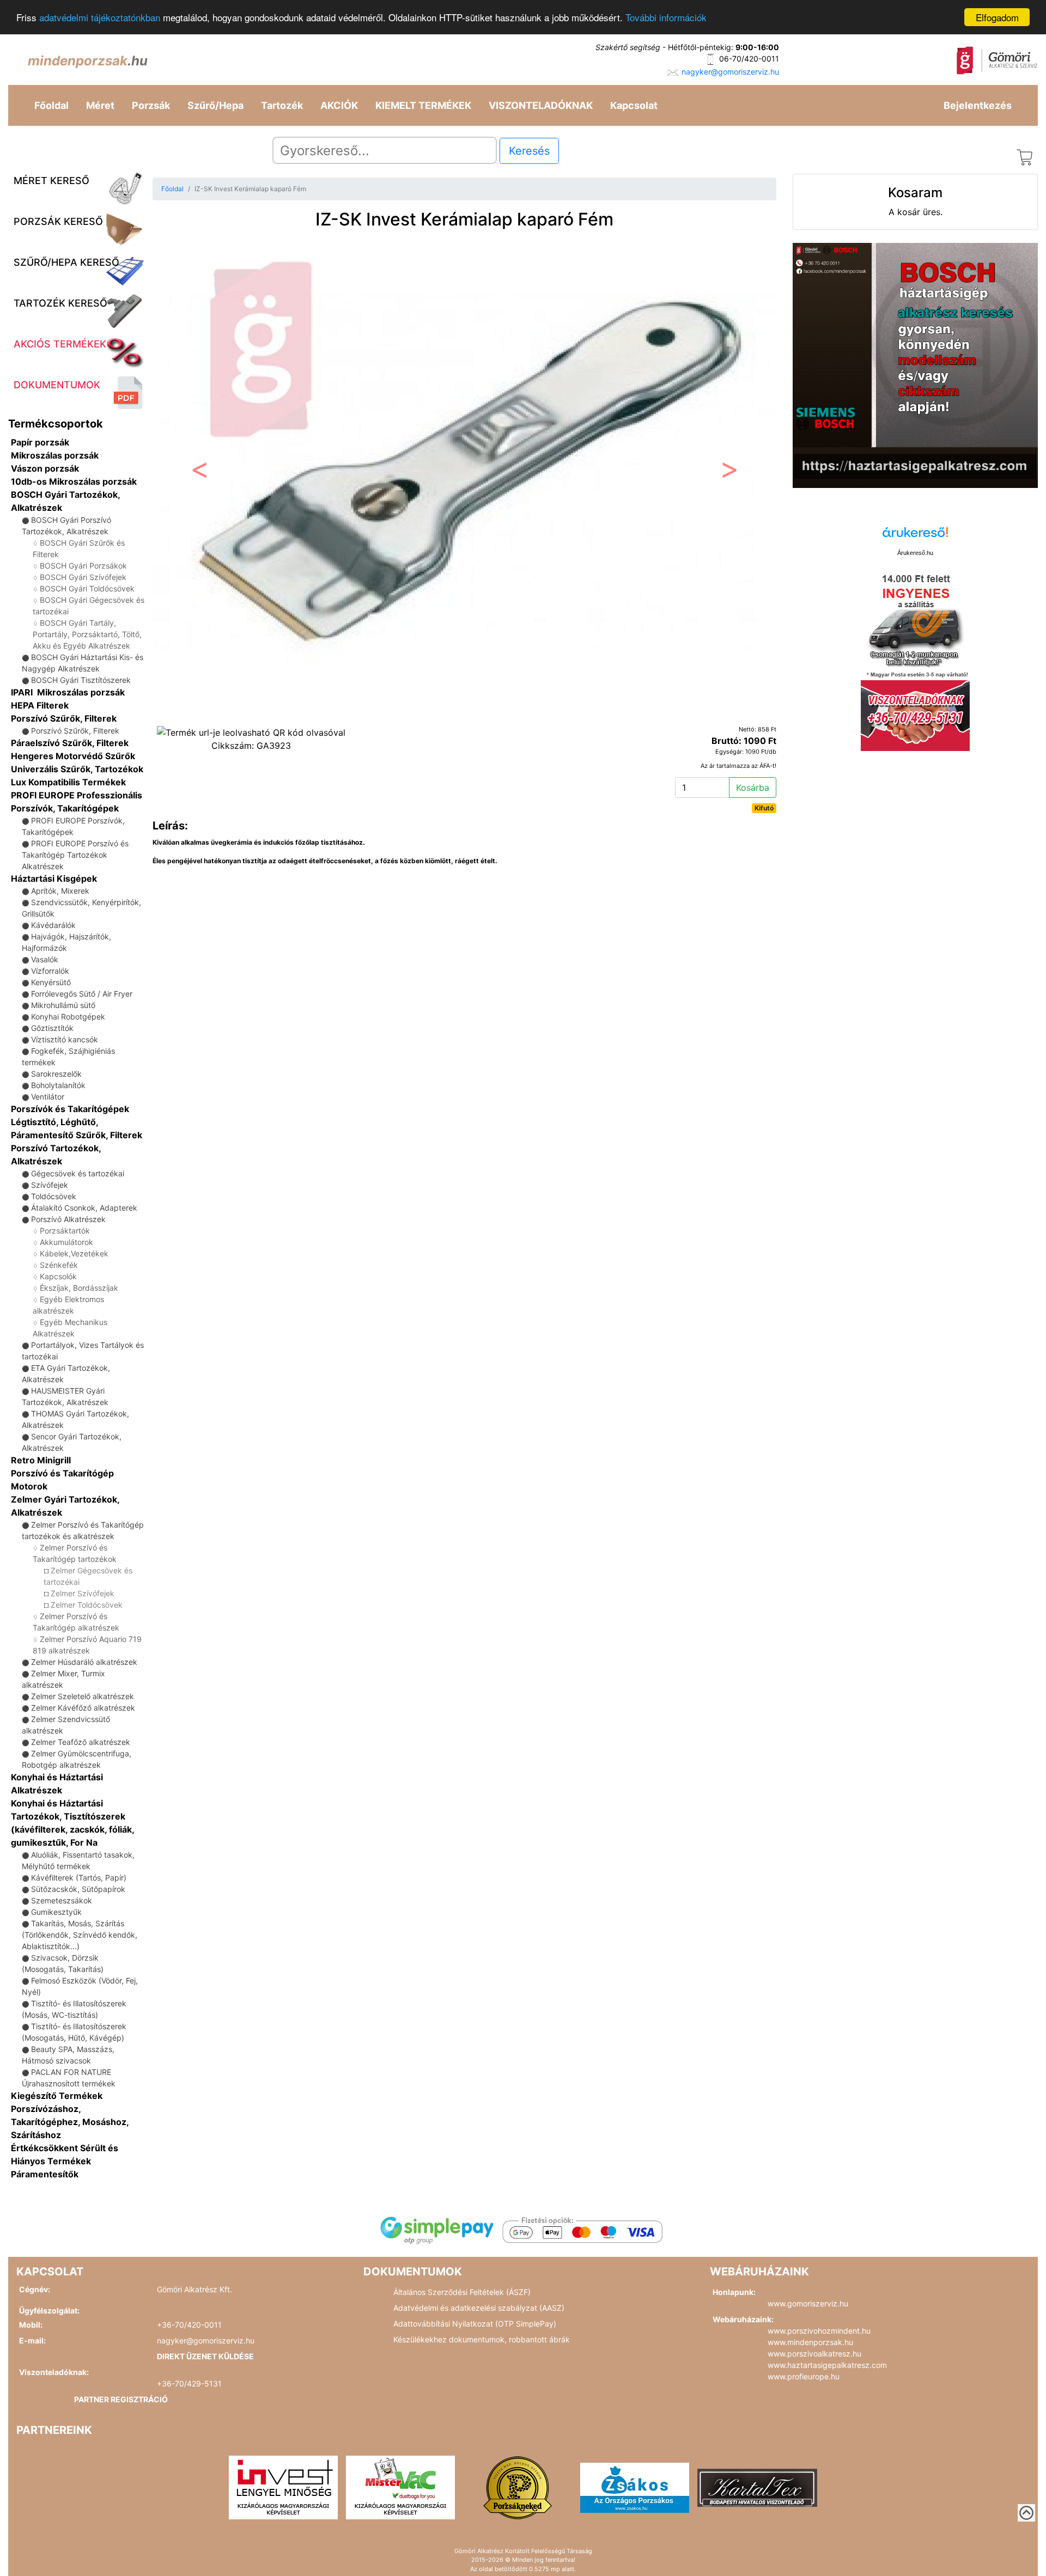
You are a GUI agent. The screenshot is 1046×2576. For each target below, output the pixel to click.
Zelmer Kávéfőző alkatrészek (83, 1708)
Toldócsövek (54, 1196)
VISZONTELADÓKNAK (541, 105)
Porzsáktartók (65, 1231)
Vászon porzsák (45, 468)
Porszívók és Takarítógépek (70, 1109)
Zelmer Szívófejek (83, 1593)
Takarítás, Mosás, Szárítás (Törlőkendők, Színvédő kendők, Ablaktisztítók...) (80, 1935)
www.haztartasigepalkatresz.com (827, 2365)
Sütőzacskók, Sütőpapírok (78, 1889)
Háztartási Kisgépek (54, 878)
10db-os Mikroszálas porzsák (74, 481)
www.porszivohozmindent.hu (819, 2331)
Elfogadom (997, 17)
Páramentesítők (45, 2174)
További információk (666, 18)
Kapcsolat (634, 105)
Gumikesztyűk (56, 1912)
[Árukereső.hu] (915, 536)
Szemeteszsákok (62, 1900)
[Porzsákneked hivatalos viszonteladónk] (518, 2487)
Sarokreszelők (56, 1074)
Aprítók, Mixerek (60, 891)
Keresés (529, 151)
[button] (199, 472)
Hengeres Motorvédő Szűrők (73, 756)
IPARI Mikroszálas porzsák (68, 692)
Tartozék (282, 105)
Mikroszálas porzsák (55, 455)
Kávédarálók (53, 925)
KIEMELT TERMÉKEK (423, 105)
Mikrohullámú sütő (63, 1005)
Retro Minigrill (41, 1460)
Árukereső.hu (915, 553)
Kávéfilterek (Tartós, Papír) (79, 1878)
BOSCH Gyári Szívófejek (83, 577)
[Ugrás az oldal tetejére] (1026, 2513)
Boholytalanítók (58, 1085)
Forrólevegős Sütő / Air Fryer (82, 994)
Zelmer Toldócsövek (87, 1605)
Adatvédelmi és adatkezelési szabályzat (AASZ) (479, 2308)
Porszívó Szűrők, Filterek (64, 718)
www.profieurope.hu (804, 2376)
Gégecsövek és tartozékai (78, 1173)
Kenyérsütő (51, 982)
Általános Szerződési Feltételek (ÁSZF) (462, 2292)
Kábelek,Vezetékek (74, 1253)
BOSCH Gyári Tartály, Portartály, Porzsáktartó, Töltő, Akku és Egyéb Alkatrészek (87, 634)
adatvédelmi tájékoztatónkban (100, 18)
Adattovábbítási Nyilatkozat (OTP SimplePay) (475, 2324)
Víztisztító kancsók (65, 1039)
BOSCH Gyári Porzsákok (83, 566)
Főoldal (51, 105)
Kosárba (753, 788)
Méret (100, 105)
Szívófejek (50, 1185)
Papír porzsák (40, 442)
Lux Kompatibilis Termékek (68, 782)
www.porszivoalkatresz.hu (814, 2354)
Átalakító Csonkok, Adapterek (84, 1208)
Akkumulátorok (66, 1242)
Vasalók (45, 959)
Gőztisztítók (52, 1028)
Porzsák (151, 105)
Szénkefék (59, 1265)
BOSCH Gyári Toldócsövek (87, 588)
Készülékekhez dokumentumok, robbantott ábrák (482, 2339)
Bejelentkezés (978, 105)
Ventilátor (48, 1097)
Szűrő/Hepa (215, 105)
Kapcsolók (58, 1276)
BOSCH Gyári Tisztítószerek (81, 680)
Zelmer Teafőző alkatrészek (81, 1742)
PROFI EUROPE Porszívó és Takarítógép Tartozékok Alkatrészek (75, 855)
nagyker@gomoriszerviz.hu (730, 72)
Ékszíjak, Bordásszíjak (79, 1288)
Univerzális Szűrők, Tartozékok (77, 769)
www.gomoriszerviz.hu (808, 2303)
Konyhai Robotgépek (68, 1017)
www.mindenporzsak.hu (810, 2342)
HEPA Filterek (40, 705)
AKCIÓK (339, 105)
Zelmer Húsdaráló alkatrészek (84, 1662)
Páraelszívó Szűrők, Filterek (70, 743)
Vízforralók (50, 971)
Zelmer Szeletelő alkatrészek (83, 1696)
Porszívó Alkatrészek (68, 1219)
